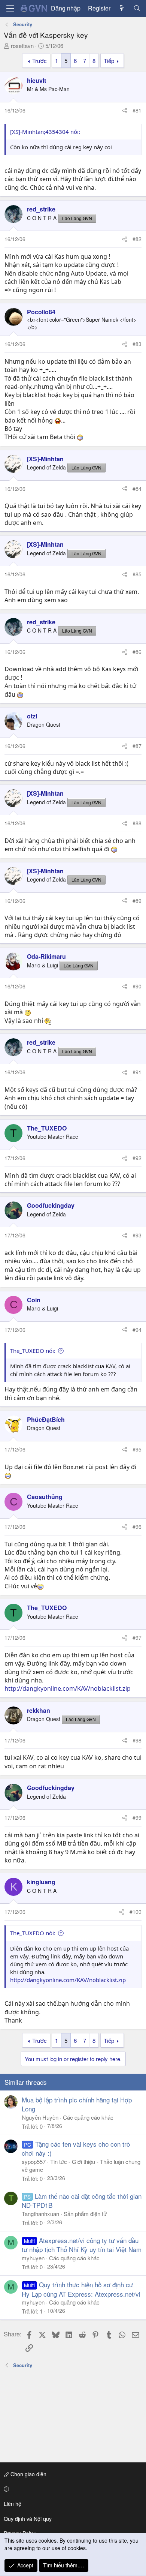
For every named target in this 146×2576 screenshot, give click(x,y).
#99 (137, 1817)
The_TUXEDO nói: (33, 1351)
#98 (137, 1740)
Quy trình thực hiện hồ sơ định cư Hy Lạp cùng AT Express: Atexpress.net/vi (81, 2289)
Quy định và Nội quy (28, 2519)
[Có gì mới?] (122, 8)
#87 (137, 746)
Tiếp (109, 61)
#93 (137, 1235)
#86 (137, 652)
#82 (137, 239)
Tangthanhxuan (40, 2214)
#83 (137, 344)
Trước (39, 61)
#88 (137, 823)
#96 (137, 1526)
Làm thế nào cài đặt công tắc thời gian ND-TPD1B (82, 2200)
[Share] (125, 111)
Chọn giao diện (28, 2474)
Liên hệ (13, 2504)
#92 (137, 1158)
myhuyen (33, 2258)
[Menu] (10, 8)
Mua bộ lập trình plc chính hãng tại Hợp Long (77, 2104)
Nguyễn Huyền (40, 2117)
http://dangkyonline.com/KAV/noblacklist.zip (68, 1688)
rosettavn (22, 46)
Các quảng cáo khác (88, 2117)
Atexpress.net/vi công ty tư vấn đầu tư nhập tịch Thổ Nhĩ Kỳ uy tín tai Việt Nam (82, 2245)
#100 (136, 1912)
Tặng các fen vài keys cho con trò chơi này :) (76, 2148)
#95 (137, 1449)
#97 (137, 1637)
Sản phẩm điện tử (85, 2214)
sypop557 (34, 2161)
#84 (137, 489)
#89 (137, 901)
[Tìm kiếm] (137, 8)
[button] (72, 2489)
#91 (137, 1072)
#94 (137, 1330)
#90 (137, 986)
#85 (137, 574)
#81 (137, 110)
